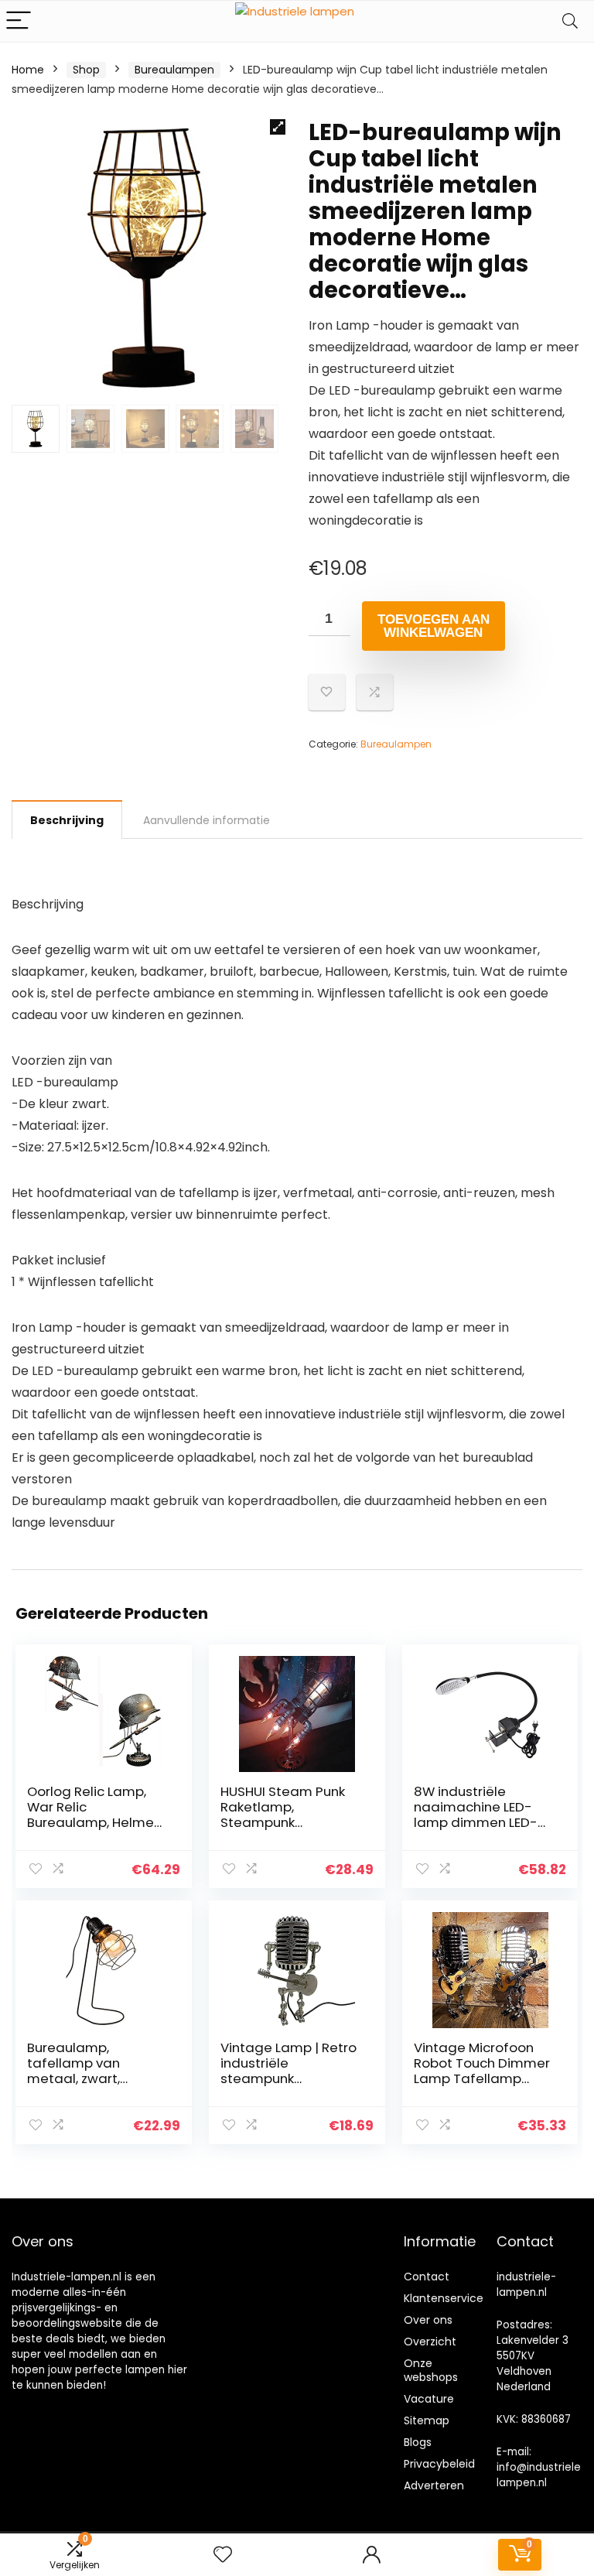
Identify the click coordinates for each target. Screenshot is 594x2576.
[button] (278, 127)
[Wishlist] (223, 2555)
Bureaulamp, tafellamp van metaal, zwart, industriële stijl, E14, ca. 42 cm (87, 2078)
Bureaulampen (174, 70)
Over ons (428, 2320)
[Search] (570, 21)
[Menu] (19, 21)
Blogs (418, 2442)
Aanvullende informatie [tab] (207, 820)
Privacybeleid (439, 2464)
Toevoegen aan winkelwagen (434, 626)
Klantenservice (444, 2298)
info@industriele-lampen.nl (541, 2475)
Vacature (429, 2399)
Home (28, 70)
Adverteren (434, 2485)
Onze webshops (431, 2370)
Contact (427, 2277)
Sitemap (427, 2420)
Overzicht (430, 2342)
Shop (86, 70)
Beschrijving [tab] (67, 820)
